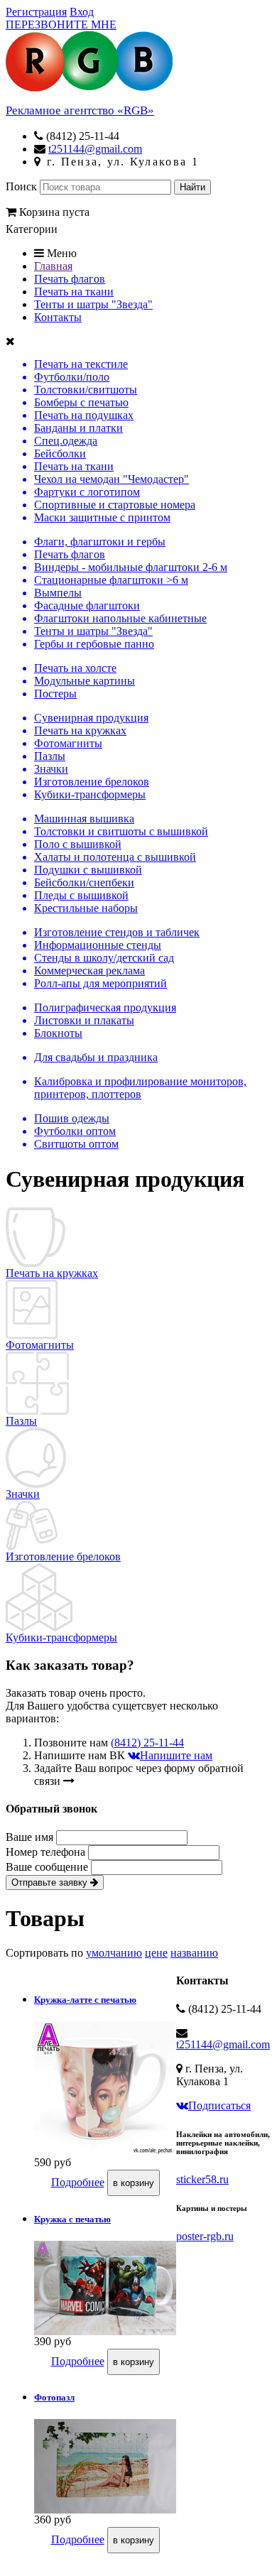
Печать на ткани (74, 292)
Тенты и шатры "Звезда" (93, 304)
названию (194, 1953)
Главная (53, 266)
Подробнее (78, 2182)
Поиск (21, 186)
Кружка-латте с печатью (85, 2000)
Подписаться (219, 2105)
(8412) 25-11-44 (147, 1743)
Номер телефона (47, 1852)
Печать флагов (70, 279)
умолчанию (114, 1953)
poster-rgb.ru (205, 2236)
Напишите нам (176, 1755)
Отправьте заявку (51, 1882)
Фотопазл (54, 2397)
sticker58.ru (202, 2179)
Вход (82, 12)
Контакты (58, 317)
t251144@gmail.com (95, 149)
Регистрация (36, 12)
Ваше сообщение (48, 1867)
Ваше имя (31, 1837)
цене (156, 1953)
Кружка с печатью (72, 2219)
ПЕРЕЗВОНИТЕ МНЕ (61, 25)
